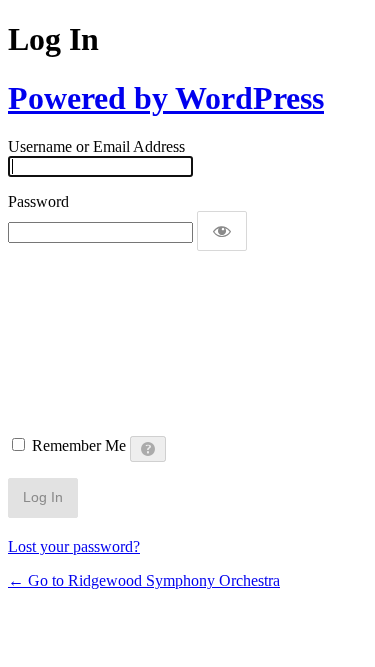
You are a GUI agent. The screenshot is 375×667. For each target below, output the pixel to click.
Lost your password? (74, 546)
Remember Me (79, 445)
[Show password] (222, 231)
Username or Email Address (96, 146)
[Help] (148, 449)
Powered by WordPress (166, 98)
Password (38, 201)
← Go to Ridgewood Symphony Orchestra (144, 580)
